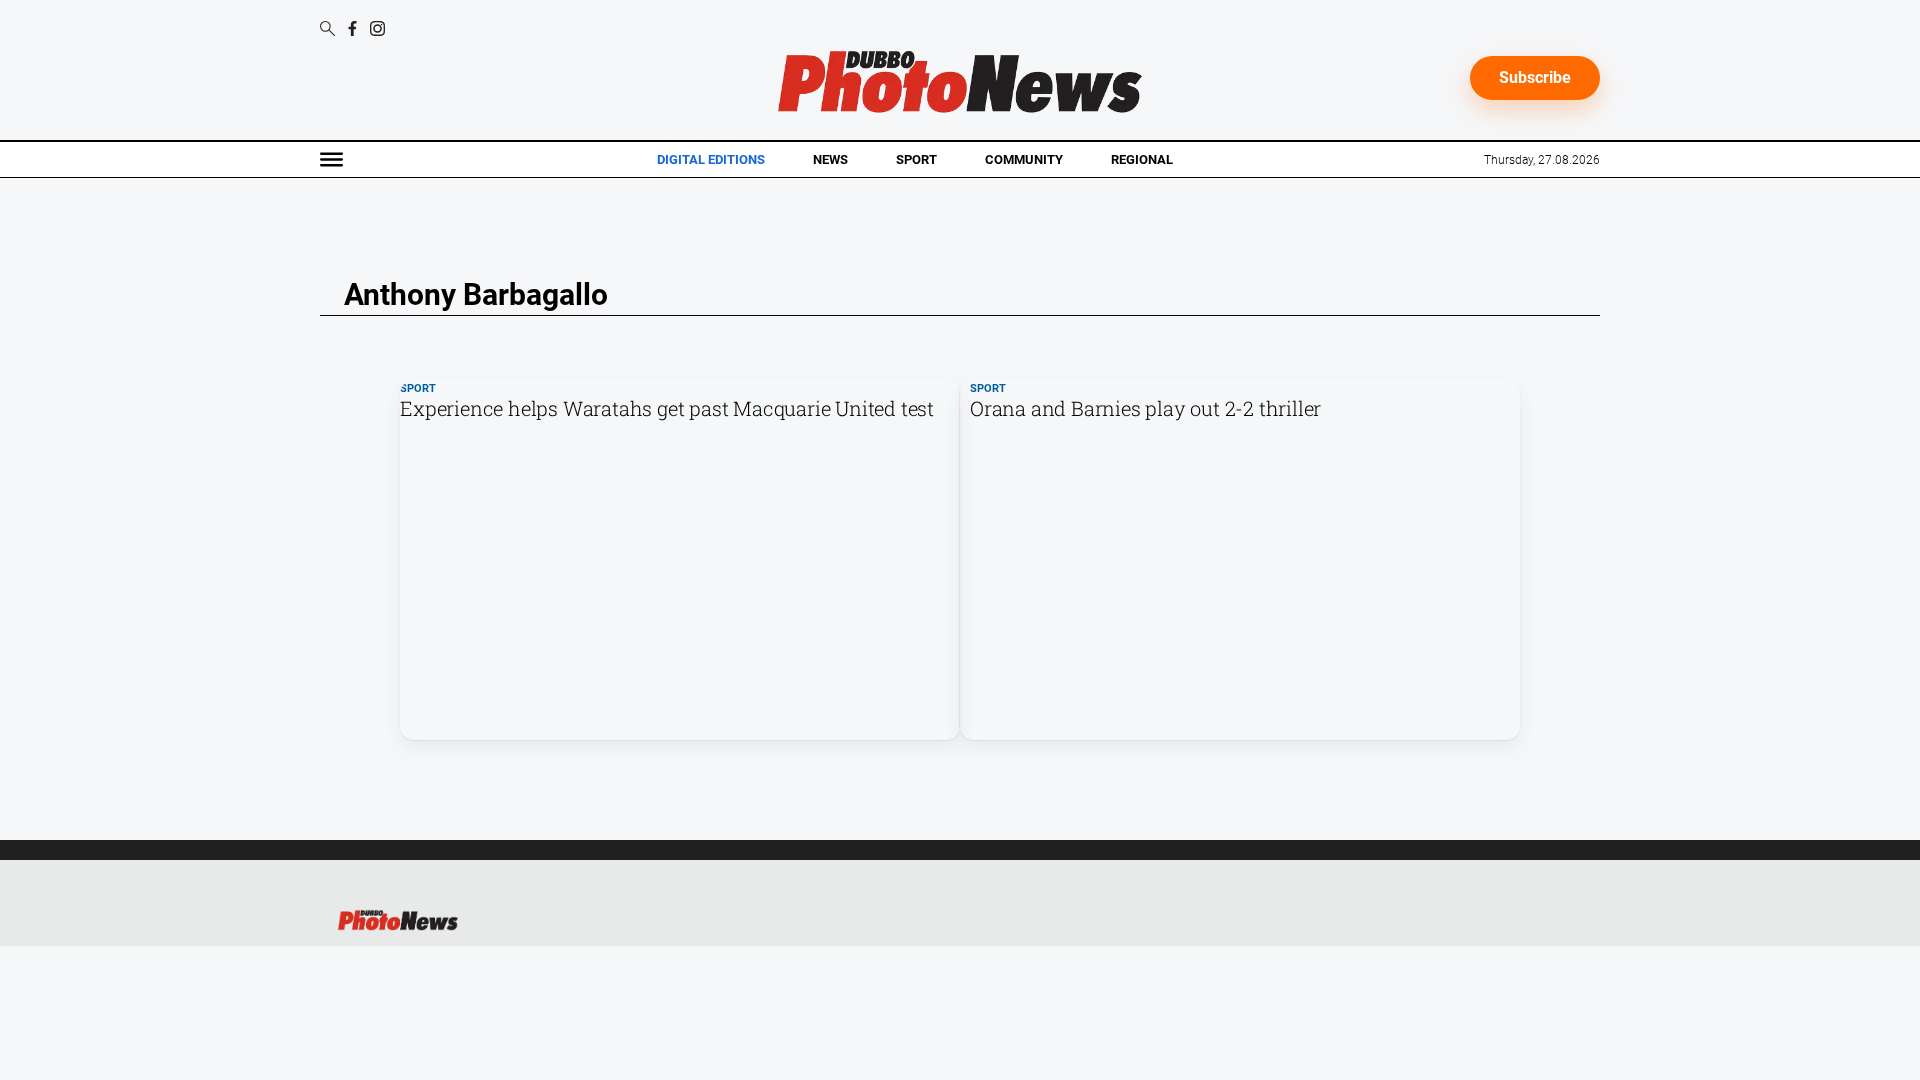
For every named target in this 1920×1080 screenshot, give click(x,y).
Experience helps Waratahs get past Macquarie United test (667, 408)
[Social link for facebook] (352, 28)
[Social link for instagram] (377, 28)
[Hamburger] (331, 159)
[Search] (327, 30)
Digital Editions (711, 160)
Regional (1142, 159)
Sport (916, 159)
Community (1024, 159)
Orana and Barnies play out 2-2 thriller (1145, 408)
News (830, 159)
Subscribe (1535, 77)
